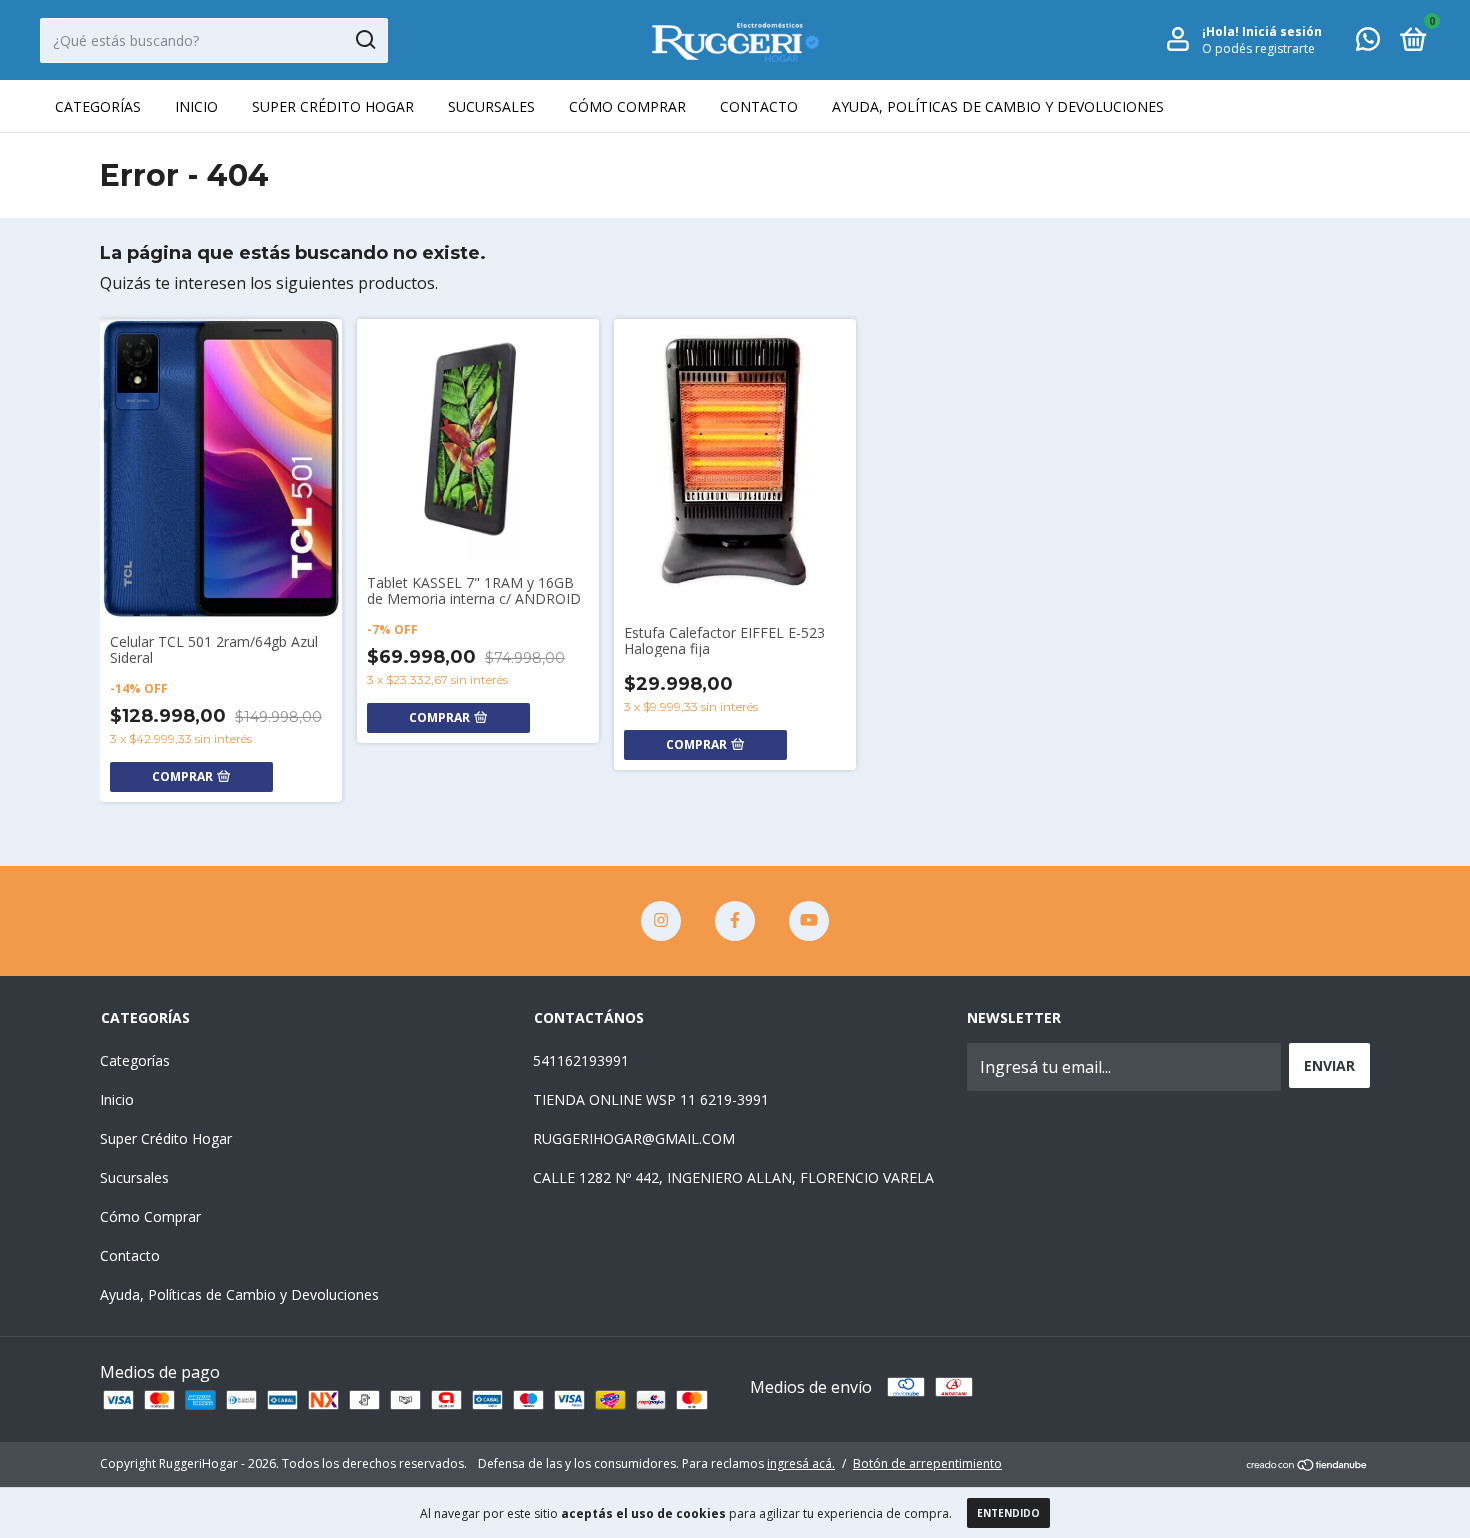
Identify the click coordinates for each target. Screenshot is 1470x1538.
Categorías (98, 106)
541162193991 (581, 1060)
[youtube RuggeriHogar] (809, 921)
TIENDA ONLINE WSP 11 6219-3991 (651, 1099)
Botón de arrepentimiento (927, 1463)
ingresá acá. (801, 1463)
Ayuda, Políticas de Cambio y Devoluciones (998, 106)
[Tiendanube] (1307, 1466)
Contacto (759, 106)
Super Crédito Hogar (333, 106)
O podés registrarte (1258, 48)
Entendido (1008, 1513)
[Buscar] (364, 40)
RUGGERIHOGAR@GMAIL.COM (634, 1138)
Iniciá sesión (1282, 31)
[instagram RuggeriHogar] (661, 921)
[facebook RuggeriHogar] (735, 921)
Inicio (196, 106)
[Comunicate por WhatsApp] (1368, 42)
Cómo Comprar (627, 106)
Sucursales (491, 106)
